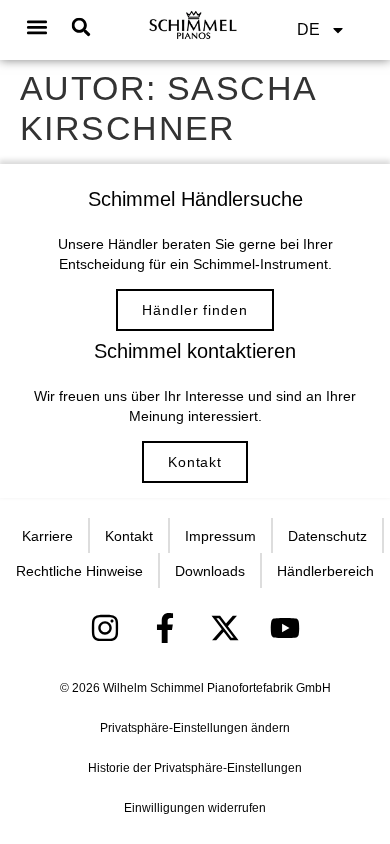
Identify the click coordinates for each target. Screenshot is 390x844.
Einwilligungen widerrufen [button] (195, 808)
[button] (37, 27)
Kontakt (195, 462)
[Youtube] (285, 628)
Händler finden (195, 310)
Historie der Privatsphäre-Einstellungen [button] (195, 768)
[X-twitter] (225, 628)
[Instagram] (105, 628)
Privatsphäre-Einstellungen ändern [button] (195, 728)
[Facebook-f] (165, 628)
